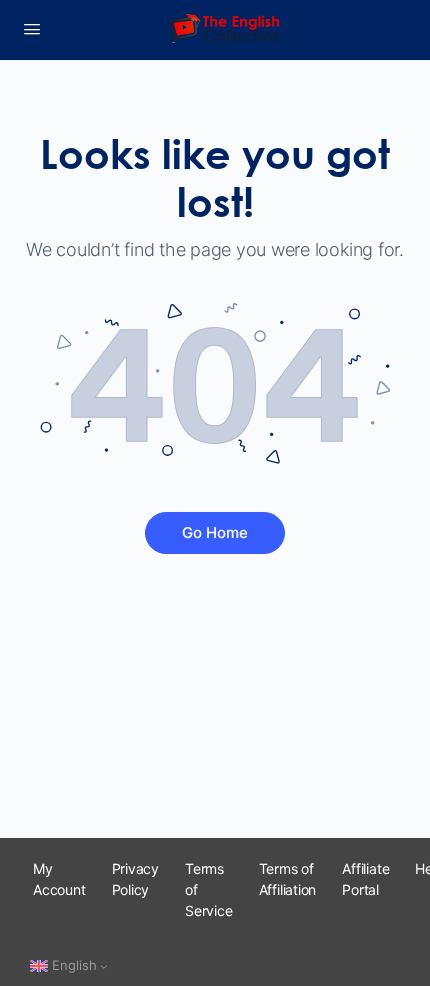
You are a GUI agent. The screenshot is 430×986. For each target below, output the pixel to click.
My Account (59, 879)
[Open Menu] (32, 28)
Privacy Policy (136, 879)
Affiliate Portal (365, 879)
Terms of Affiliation (288, 879)
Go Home (215, 532)
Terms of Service (209, 889)
